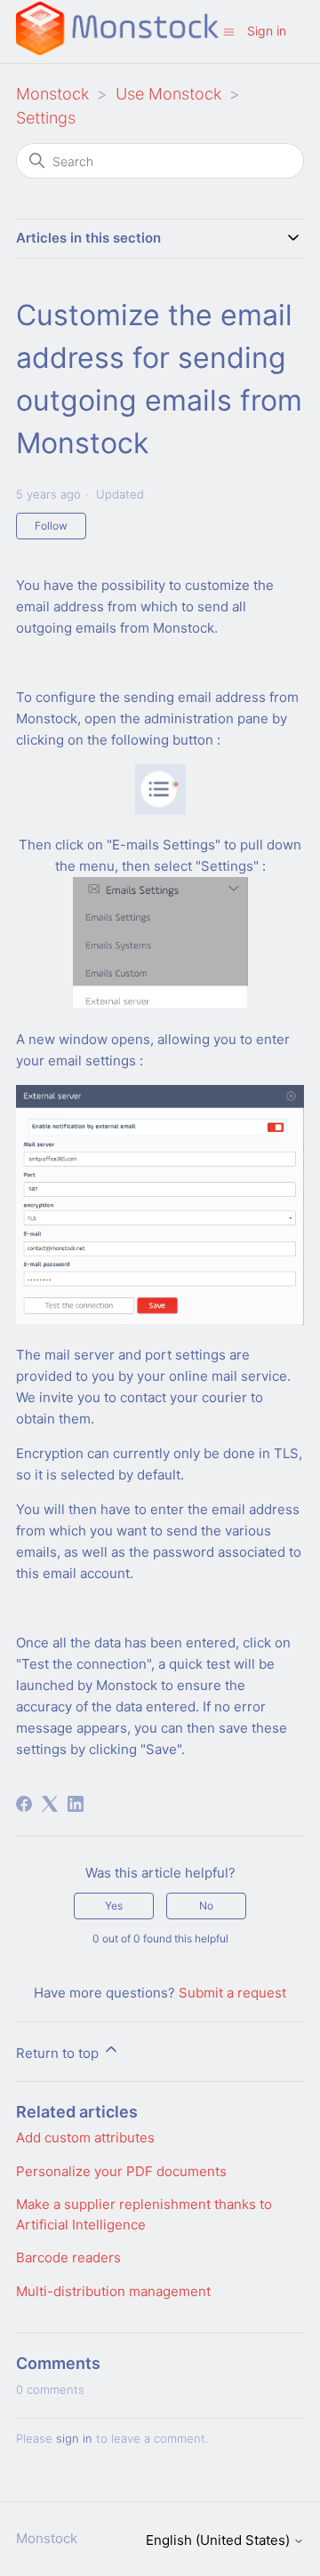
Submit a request (232, 1993)
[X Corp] (50, 1804)
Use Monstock (168, 94)
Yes (114, 1906)
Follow (51, 526)
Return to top (59, 2053)
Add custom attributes (85, 2137)
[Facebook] (24, 1804)
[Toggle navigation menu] (229, 31)
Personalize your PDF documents (121, 2171)
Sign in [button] (267, 31)
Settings (46, 118)
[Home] (118, 50)
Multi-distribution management (113, 2291)
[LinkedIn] (76, 1804)
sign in (74, 2438)
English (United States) (220, 2540)
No (206, 1906)
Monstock (52, 94)
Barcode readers (68, 2257)
